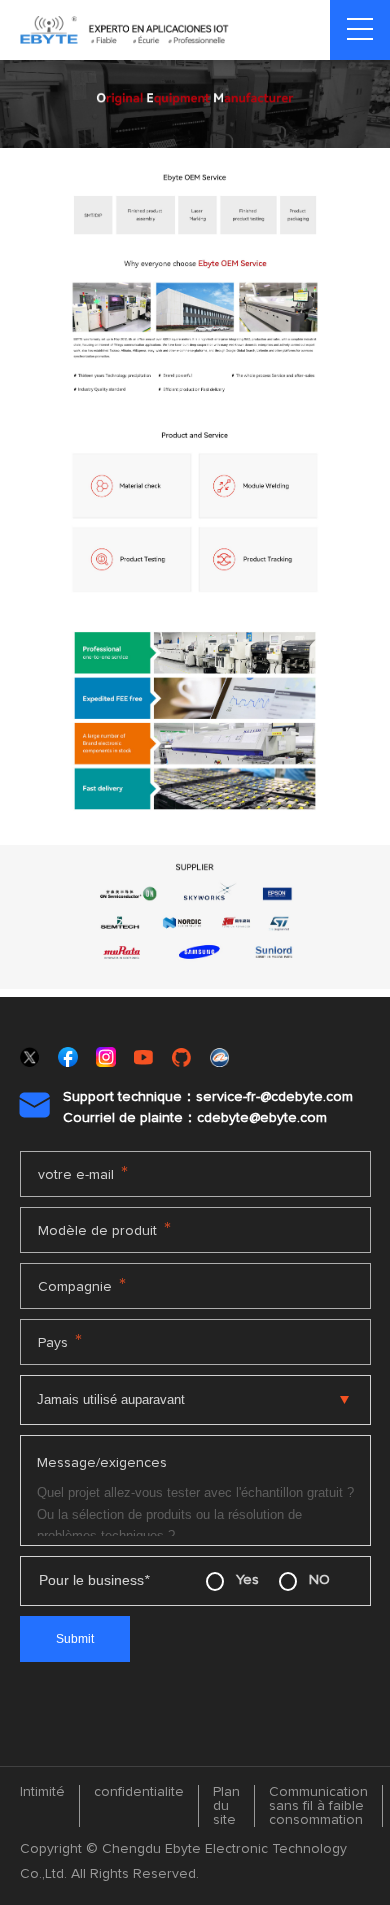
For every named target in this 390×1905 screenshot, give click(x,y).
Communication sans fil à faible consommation (318, 1806)
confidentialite (139, 1792)
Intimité (42, 1792)
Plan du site (226, 1806)
